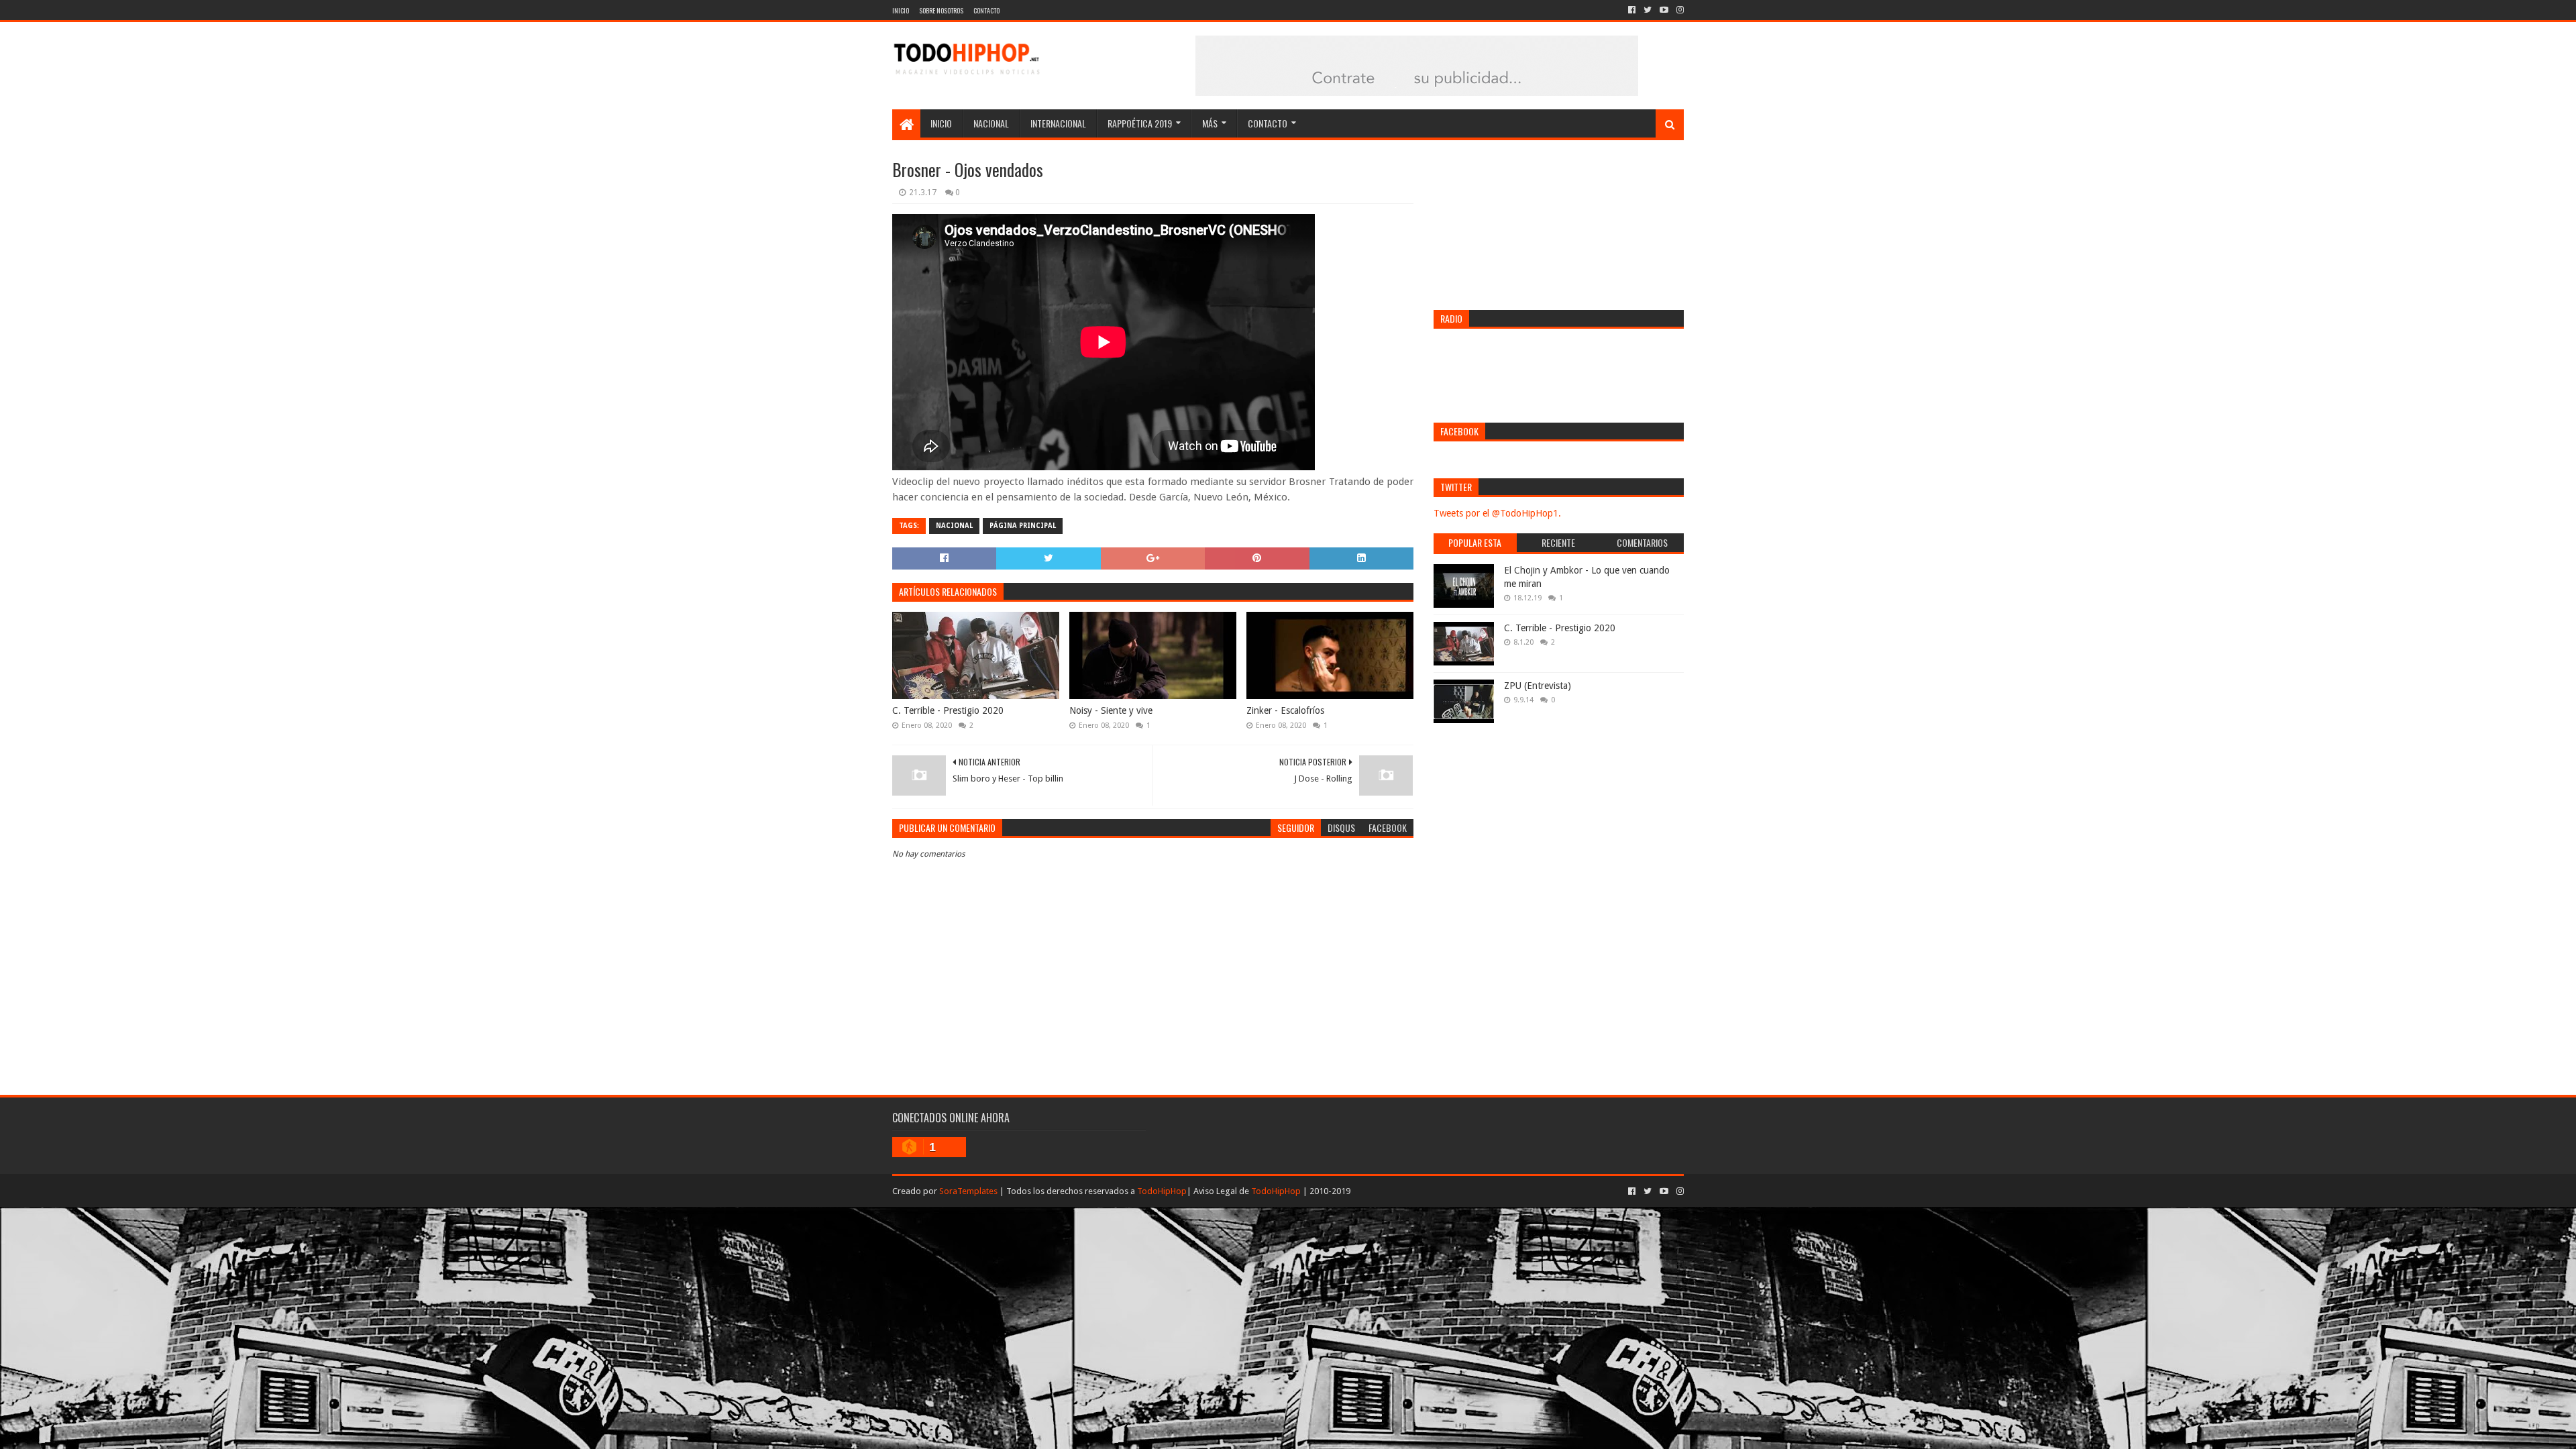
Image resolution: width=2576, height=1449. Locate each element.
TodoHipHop (1162, 1191)
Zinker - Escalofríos (1285, 710)
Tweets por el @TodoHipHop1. (1497, 513)
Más (1210, 123)
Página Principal (1023, 526)
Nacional (991, 123)
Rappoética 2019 (1140, 123)
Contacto (986, 10)
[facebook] (1632, 10)
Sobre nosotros (941, 10)
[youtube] (1664, 10)
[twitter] (1648, 10)
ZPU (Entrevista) (1538, 686)
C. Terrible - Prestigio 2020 (948, 710)
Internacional (1058, 123)
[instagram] (1679, 10)
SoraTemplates (968, 1191)
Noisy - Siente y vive (1111, 710)
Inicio (901, 10)
